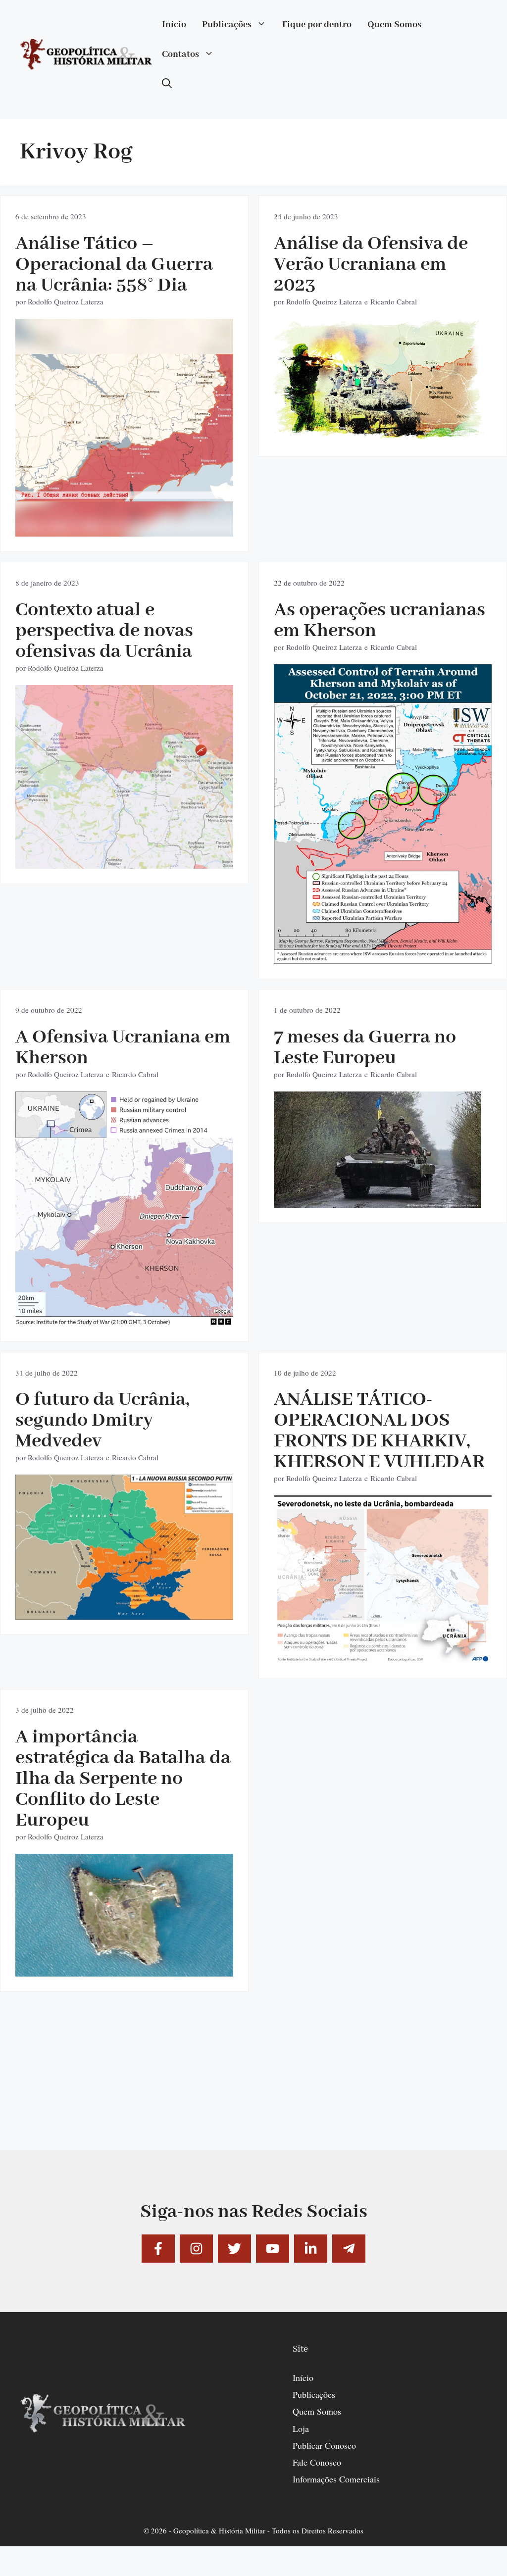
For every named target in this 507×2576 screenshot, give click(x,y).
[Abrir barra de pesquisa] (167, 84)
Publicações (227, 25)
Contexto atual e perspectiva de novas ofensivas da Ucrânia (104, 631)
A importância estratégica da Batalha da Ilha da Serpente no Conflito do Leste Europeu (123, 1779)
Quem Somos (394, 25)
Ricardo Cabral (394, 301)
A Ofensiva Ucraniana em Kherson (123, 1048)
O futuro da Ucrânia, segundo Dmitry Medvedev (102, 1420)
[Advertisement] (253, 2081)
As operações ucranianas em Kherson (380, 620)
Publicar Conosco (324, 2445)
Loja (301, 2428)
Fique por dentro (317, 25)
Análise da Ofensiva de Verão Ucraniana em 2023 (371, 265)
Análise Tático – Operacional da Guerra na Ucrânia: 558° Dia (114, 265)
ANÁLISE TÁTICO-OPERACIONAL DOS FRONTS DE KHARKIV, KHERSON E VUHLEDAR (379, 1431)
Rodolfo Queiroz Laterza (66, 301)
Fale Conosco (317, 2462)
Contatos (180, 54)
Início (174, 25)
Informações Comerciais (336, 2479)
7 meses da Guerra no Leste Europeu (365, 1048)
